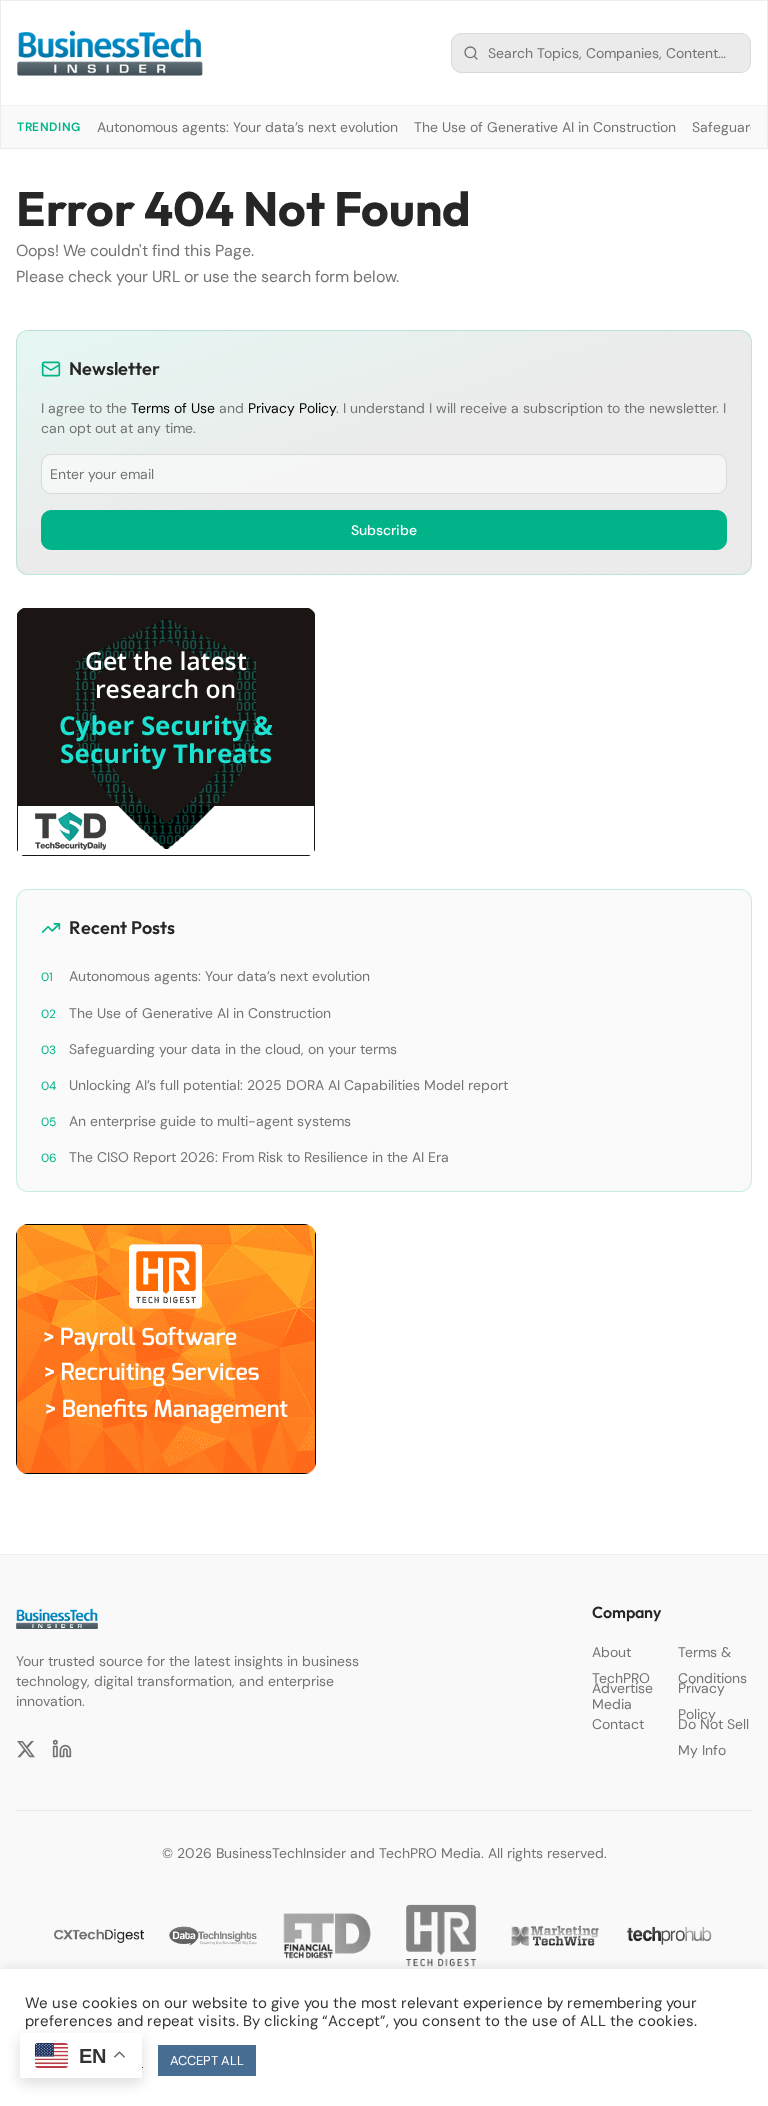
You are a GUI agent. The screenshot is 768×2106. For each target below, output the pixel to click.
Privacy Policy (292, 408)
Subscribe (384, 530)
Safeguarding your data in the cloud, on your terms (233, 1049)
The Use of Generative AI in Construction (545, 127)
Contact (618, 1724)
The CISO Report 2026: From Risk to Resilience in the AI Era (259, 1157)
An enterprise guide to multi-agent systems (210, 1121)
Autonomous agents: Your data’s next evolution (247, 127)
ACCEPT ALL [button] (207, 2060)
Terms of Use (173, 408)
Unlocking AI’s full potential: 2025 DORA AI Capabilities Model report (288, 1085)
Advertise (622, 1688)
